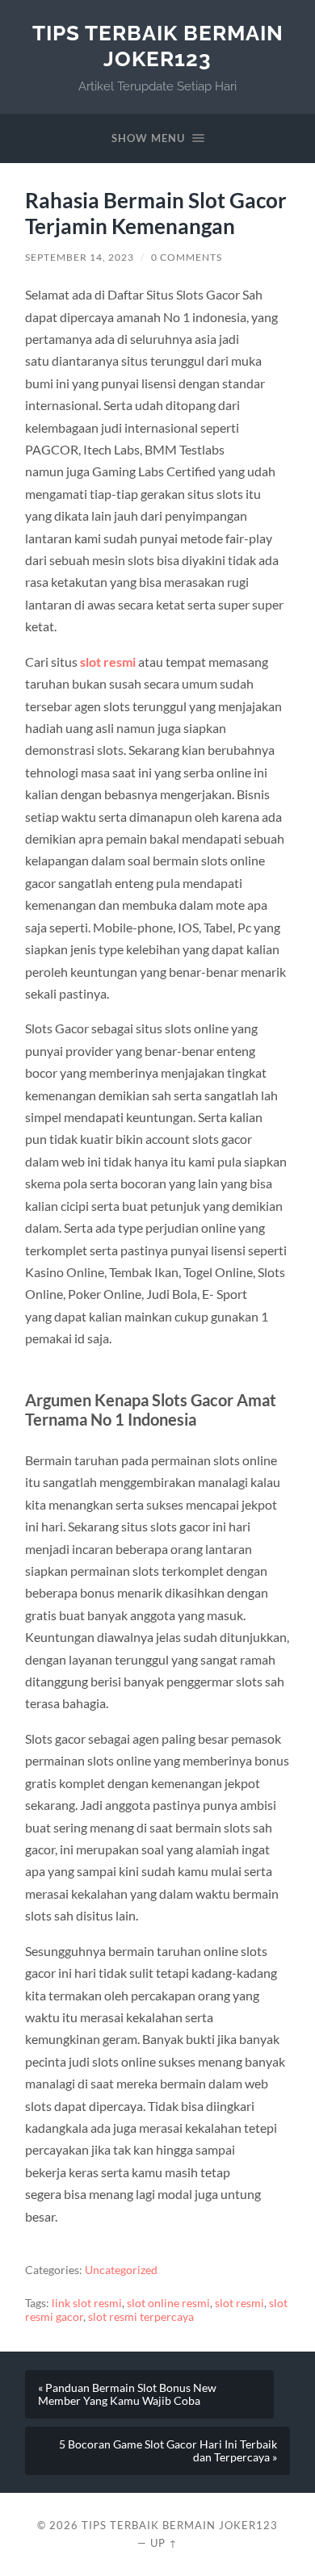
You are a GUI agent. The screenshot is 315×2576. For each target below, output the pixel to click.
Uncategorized (121, 2270)
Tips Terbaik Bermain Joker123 (158, 46)
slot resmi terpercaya (141, 2317)
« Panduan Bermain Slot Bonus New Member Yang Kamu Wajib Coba (127, 2394)
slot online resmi (168, 2303)
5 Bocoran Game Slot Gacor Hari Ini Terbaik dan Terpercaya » (168, 2451)
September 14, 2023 (80, 257)
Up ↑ (164, 2543)
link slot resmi (87, 2303)
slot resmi (108, 662)
